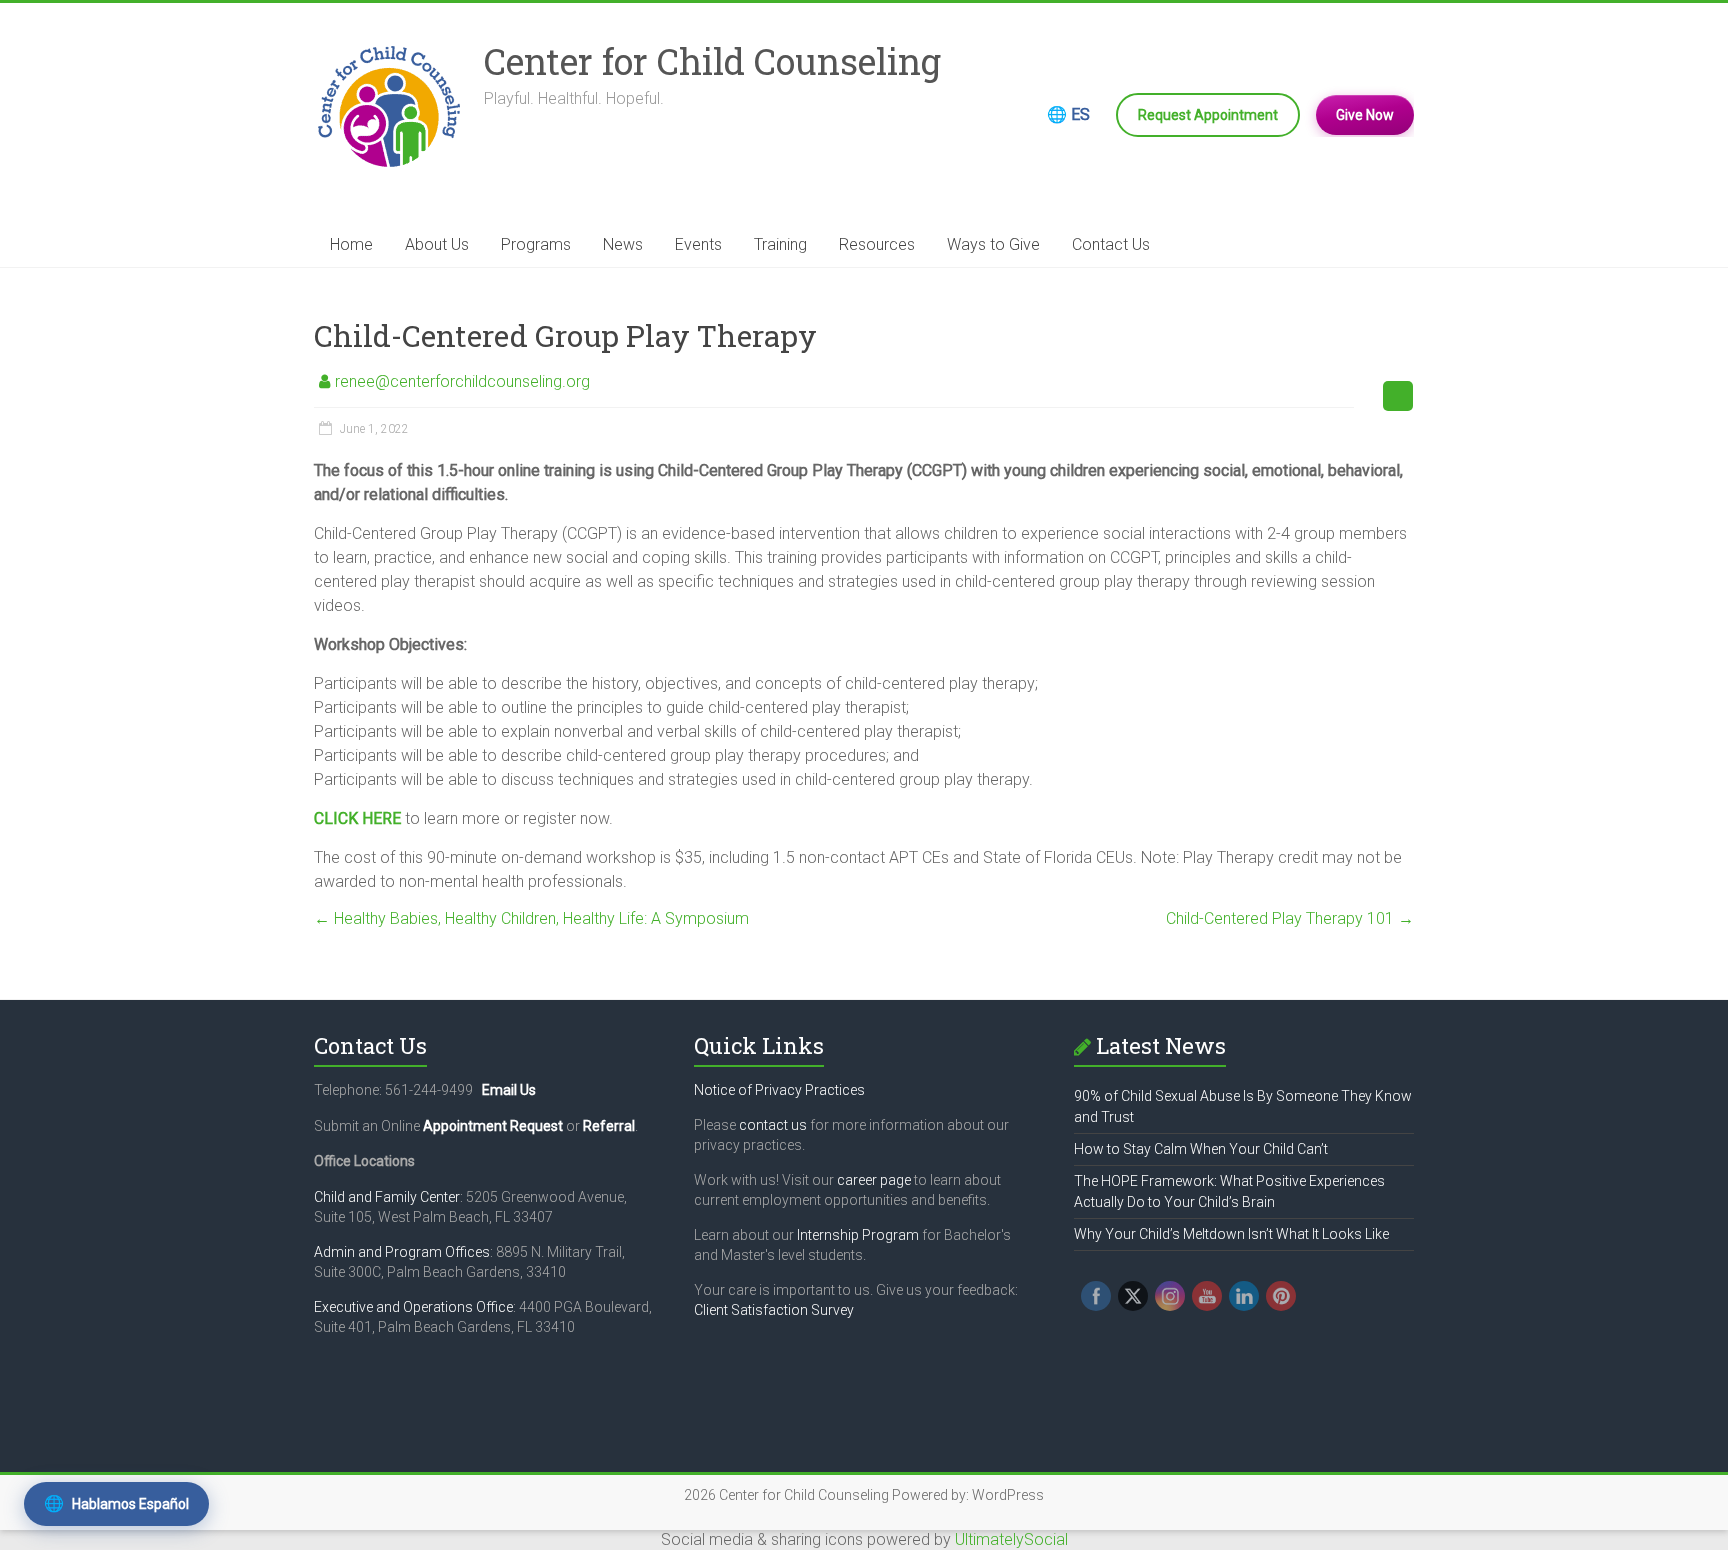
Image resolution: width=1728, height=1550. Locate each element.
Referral (609, 1126)
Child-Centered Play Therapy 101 (1290, 918)
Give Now (1365, 115)
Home (351, 244)
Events (698, 244)
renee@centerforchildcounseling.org (462, 381)
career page (874, 1180)
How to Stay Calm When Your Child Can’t (1201, 1149)
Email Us (509, 1090)
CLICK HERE (357, 818)
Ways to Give (993, 244)
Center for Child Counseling (712, 61)
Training (780, 244)
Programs (536, 244)
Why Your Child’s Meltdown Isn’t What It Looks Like (1231, 1234)
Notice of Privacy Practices (779, 1090)
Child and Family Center (387, 1197)
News (623, 244)
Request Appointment (1208, 115)
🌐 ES (1068, 114)
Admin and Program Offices (402, 1252)
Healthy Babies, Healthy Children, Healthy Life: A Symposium (531, 918)
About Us (437, 244)
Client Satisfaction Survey (774, 1310)
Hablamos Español (116, 1503)
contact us (773, 1125)
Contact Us (1111, 244)
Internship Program (858, 1235)
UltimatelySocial (1011, 1539)
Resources (877, 244)
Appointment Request (493, 1126)
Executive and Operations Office (413, 1307)
